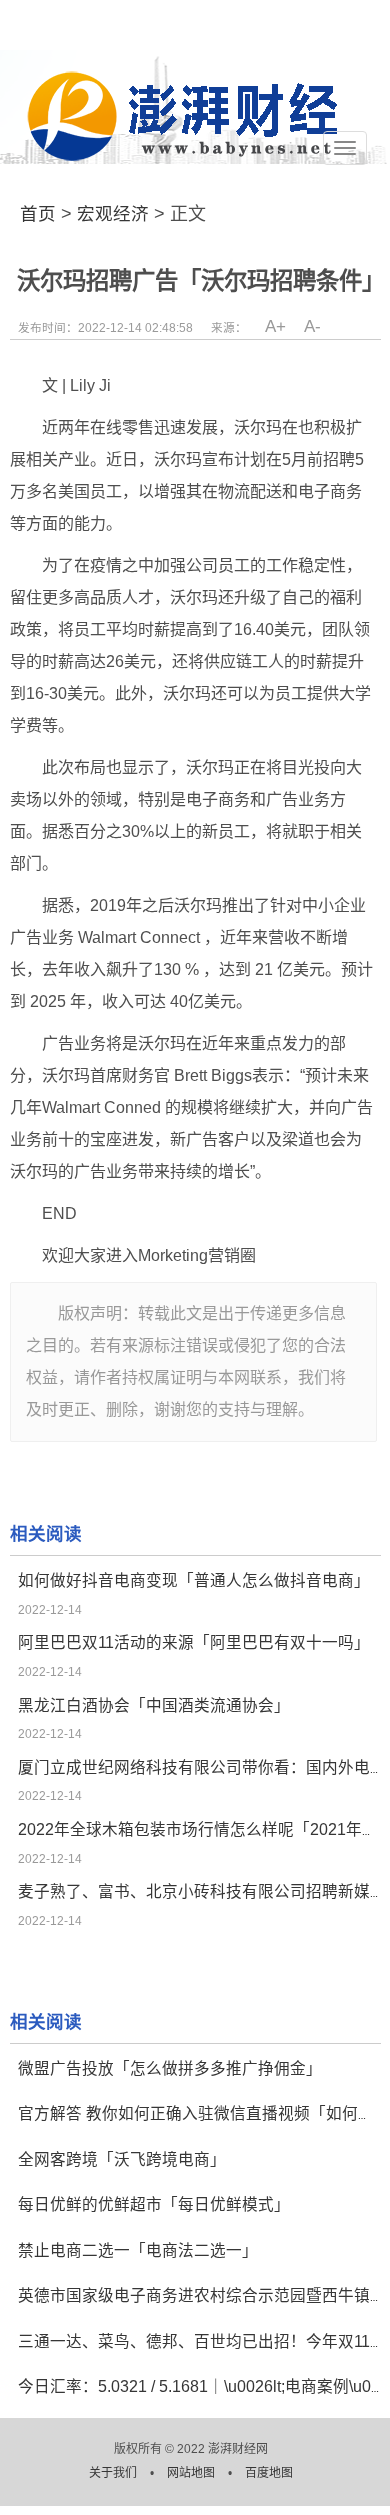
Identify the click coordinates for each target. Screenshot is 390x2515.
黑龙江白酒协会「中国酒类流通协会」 (154, 1705)
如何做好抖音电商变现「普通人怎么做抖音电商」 (194, 1580)
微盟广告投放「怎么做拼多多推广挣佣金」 (170, 2068)
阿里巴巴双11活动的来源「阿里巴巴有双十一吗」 (194, 1642)
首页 (38, 214)
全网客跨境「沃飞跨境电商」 (122, 2159)
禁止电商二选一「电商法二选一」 (138, 2250)
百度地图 (269, 2473)
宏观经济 (113, 214)
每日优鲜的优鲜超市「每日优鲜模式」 (154, 2204)
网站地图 (192, 2473)
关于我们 (114, 2473)
